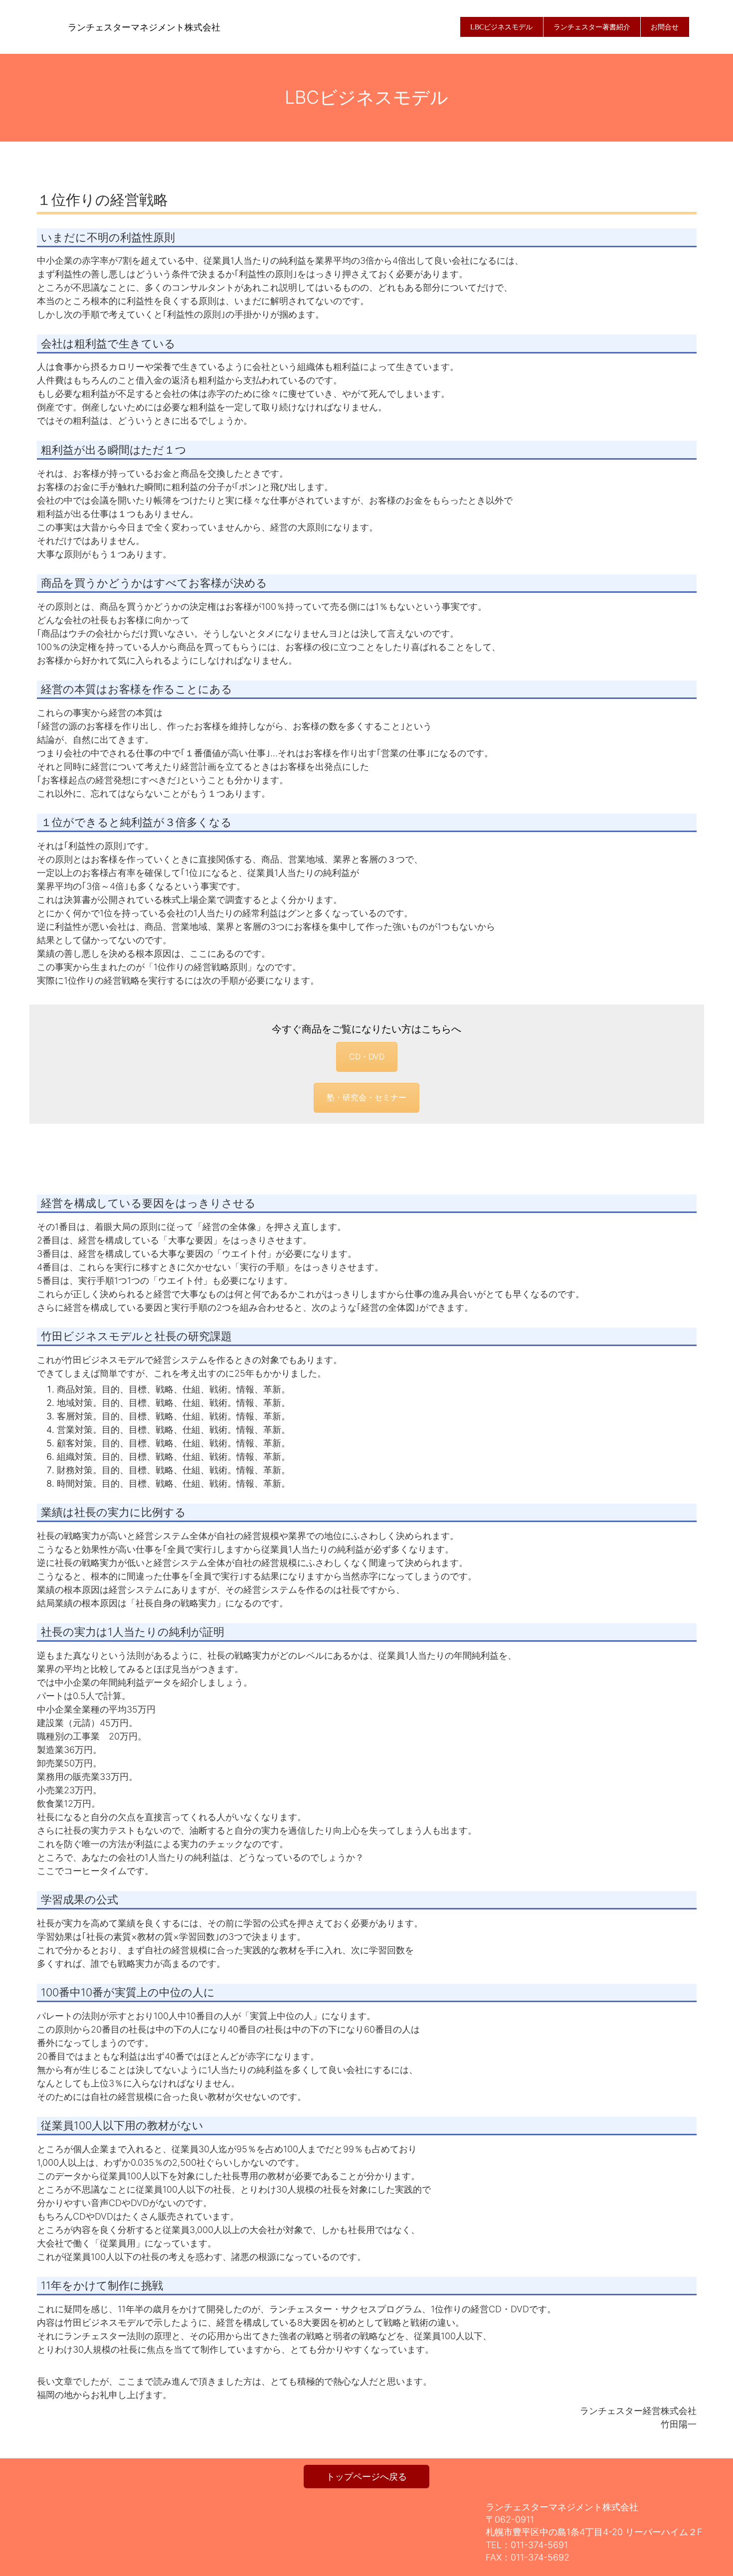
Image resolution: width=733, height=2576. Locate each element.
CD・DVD (367, 1056)
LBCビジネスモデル (501, 27)
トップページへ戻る (366, 2477)
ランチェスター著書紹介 (592, 27)
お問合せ (665, 27)
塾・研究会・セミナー (366, 1097)
